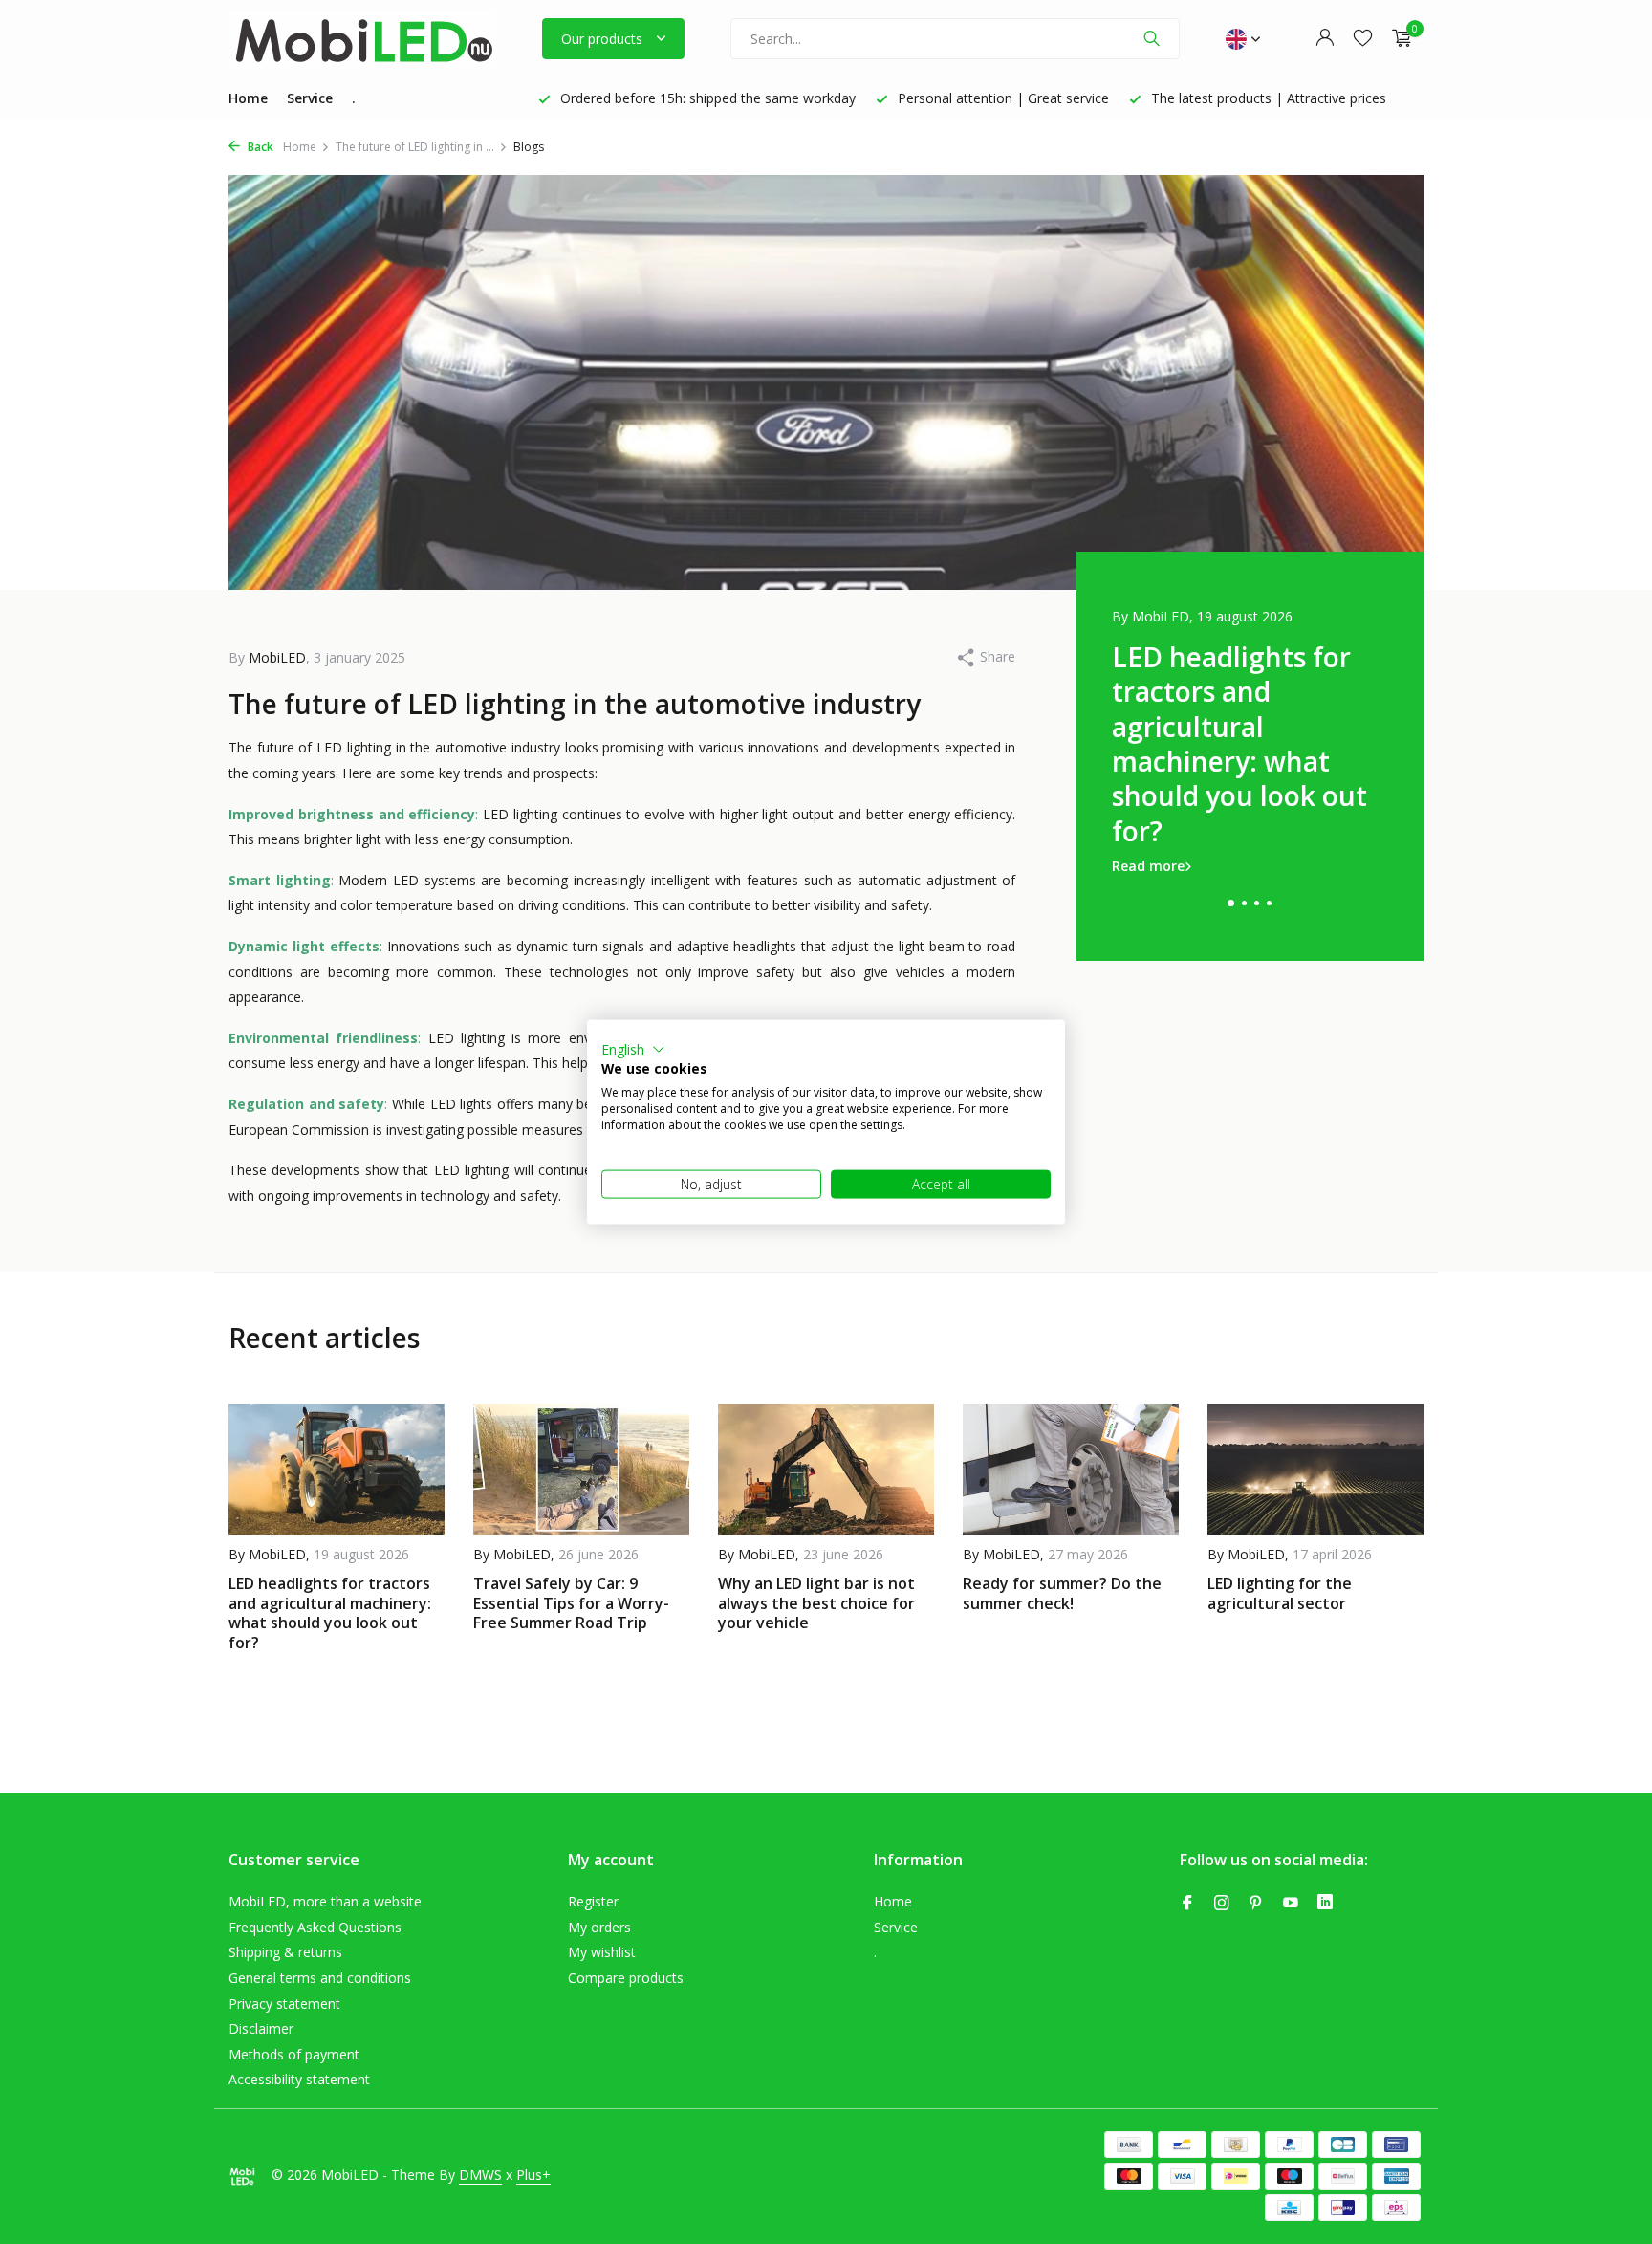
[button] (633, 1049)
